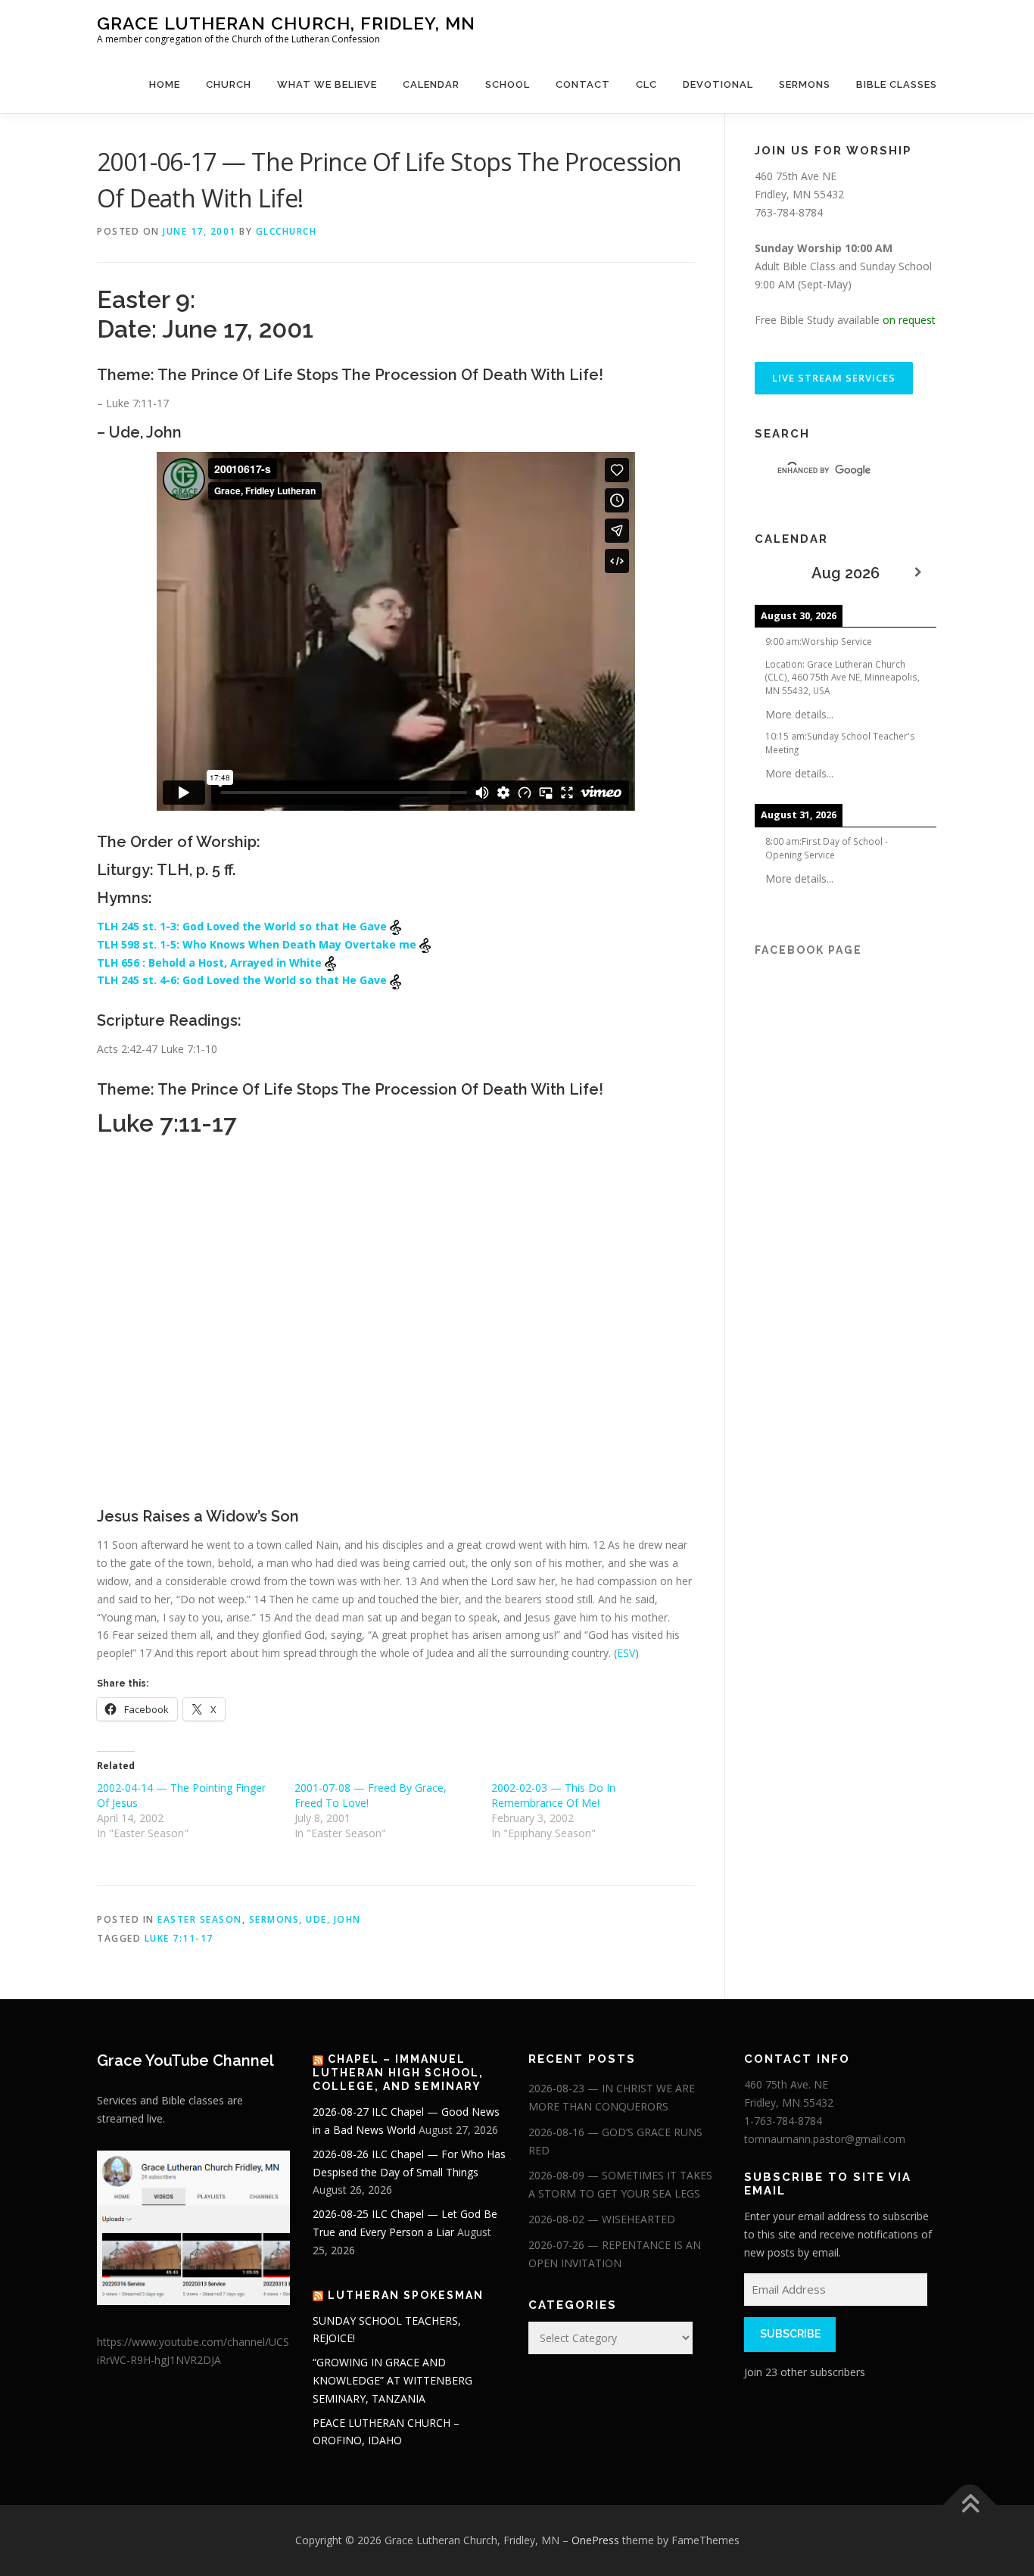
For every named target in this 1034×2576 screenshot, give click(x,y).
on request (909, 320)
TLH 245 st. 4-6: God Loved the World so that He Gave (243, 980)
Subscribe (790, 2334)
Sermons (805, 84)
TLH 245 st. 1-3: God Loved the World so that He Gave (243, 926)
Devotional (718, 84)
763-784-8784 (789, 212)
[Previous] (773, 573)
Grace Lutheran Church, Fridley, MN (286, 23)
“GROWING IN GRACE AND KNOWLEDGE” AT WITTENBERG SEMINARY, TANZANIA (392, 2380)
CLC (646, 84)
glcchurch (287, 231)
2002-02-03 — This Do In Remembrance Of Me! (553, 1795)
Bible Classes (897, 84)
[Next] (918, 573)
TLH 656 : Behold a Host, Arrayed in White (211, 962)
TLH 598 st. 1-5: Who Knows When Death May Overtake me (258, 944)
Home (165, 84)
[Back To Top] (970, 2505)
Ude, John (333, 1919)
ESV (626, 1653)
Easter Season (200, 1919)
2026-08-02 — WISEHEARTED (602, 2219)
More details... (799, 714)
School (508, 84)
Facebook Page (808, 950)
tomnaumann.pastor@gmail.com (825, 2139)
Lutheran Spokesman (406, 2295)
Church (229, 84)
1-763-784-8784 (783, 2121)
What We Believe (327, 84)
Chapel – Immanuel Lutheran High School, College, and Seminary (398, 2073)
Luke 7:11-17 (179, 1938)
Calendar (431, 84)
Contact (583, 84)
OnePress (595, 2540)
